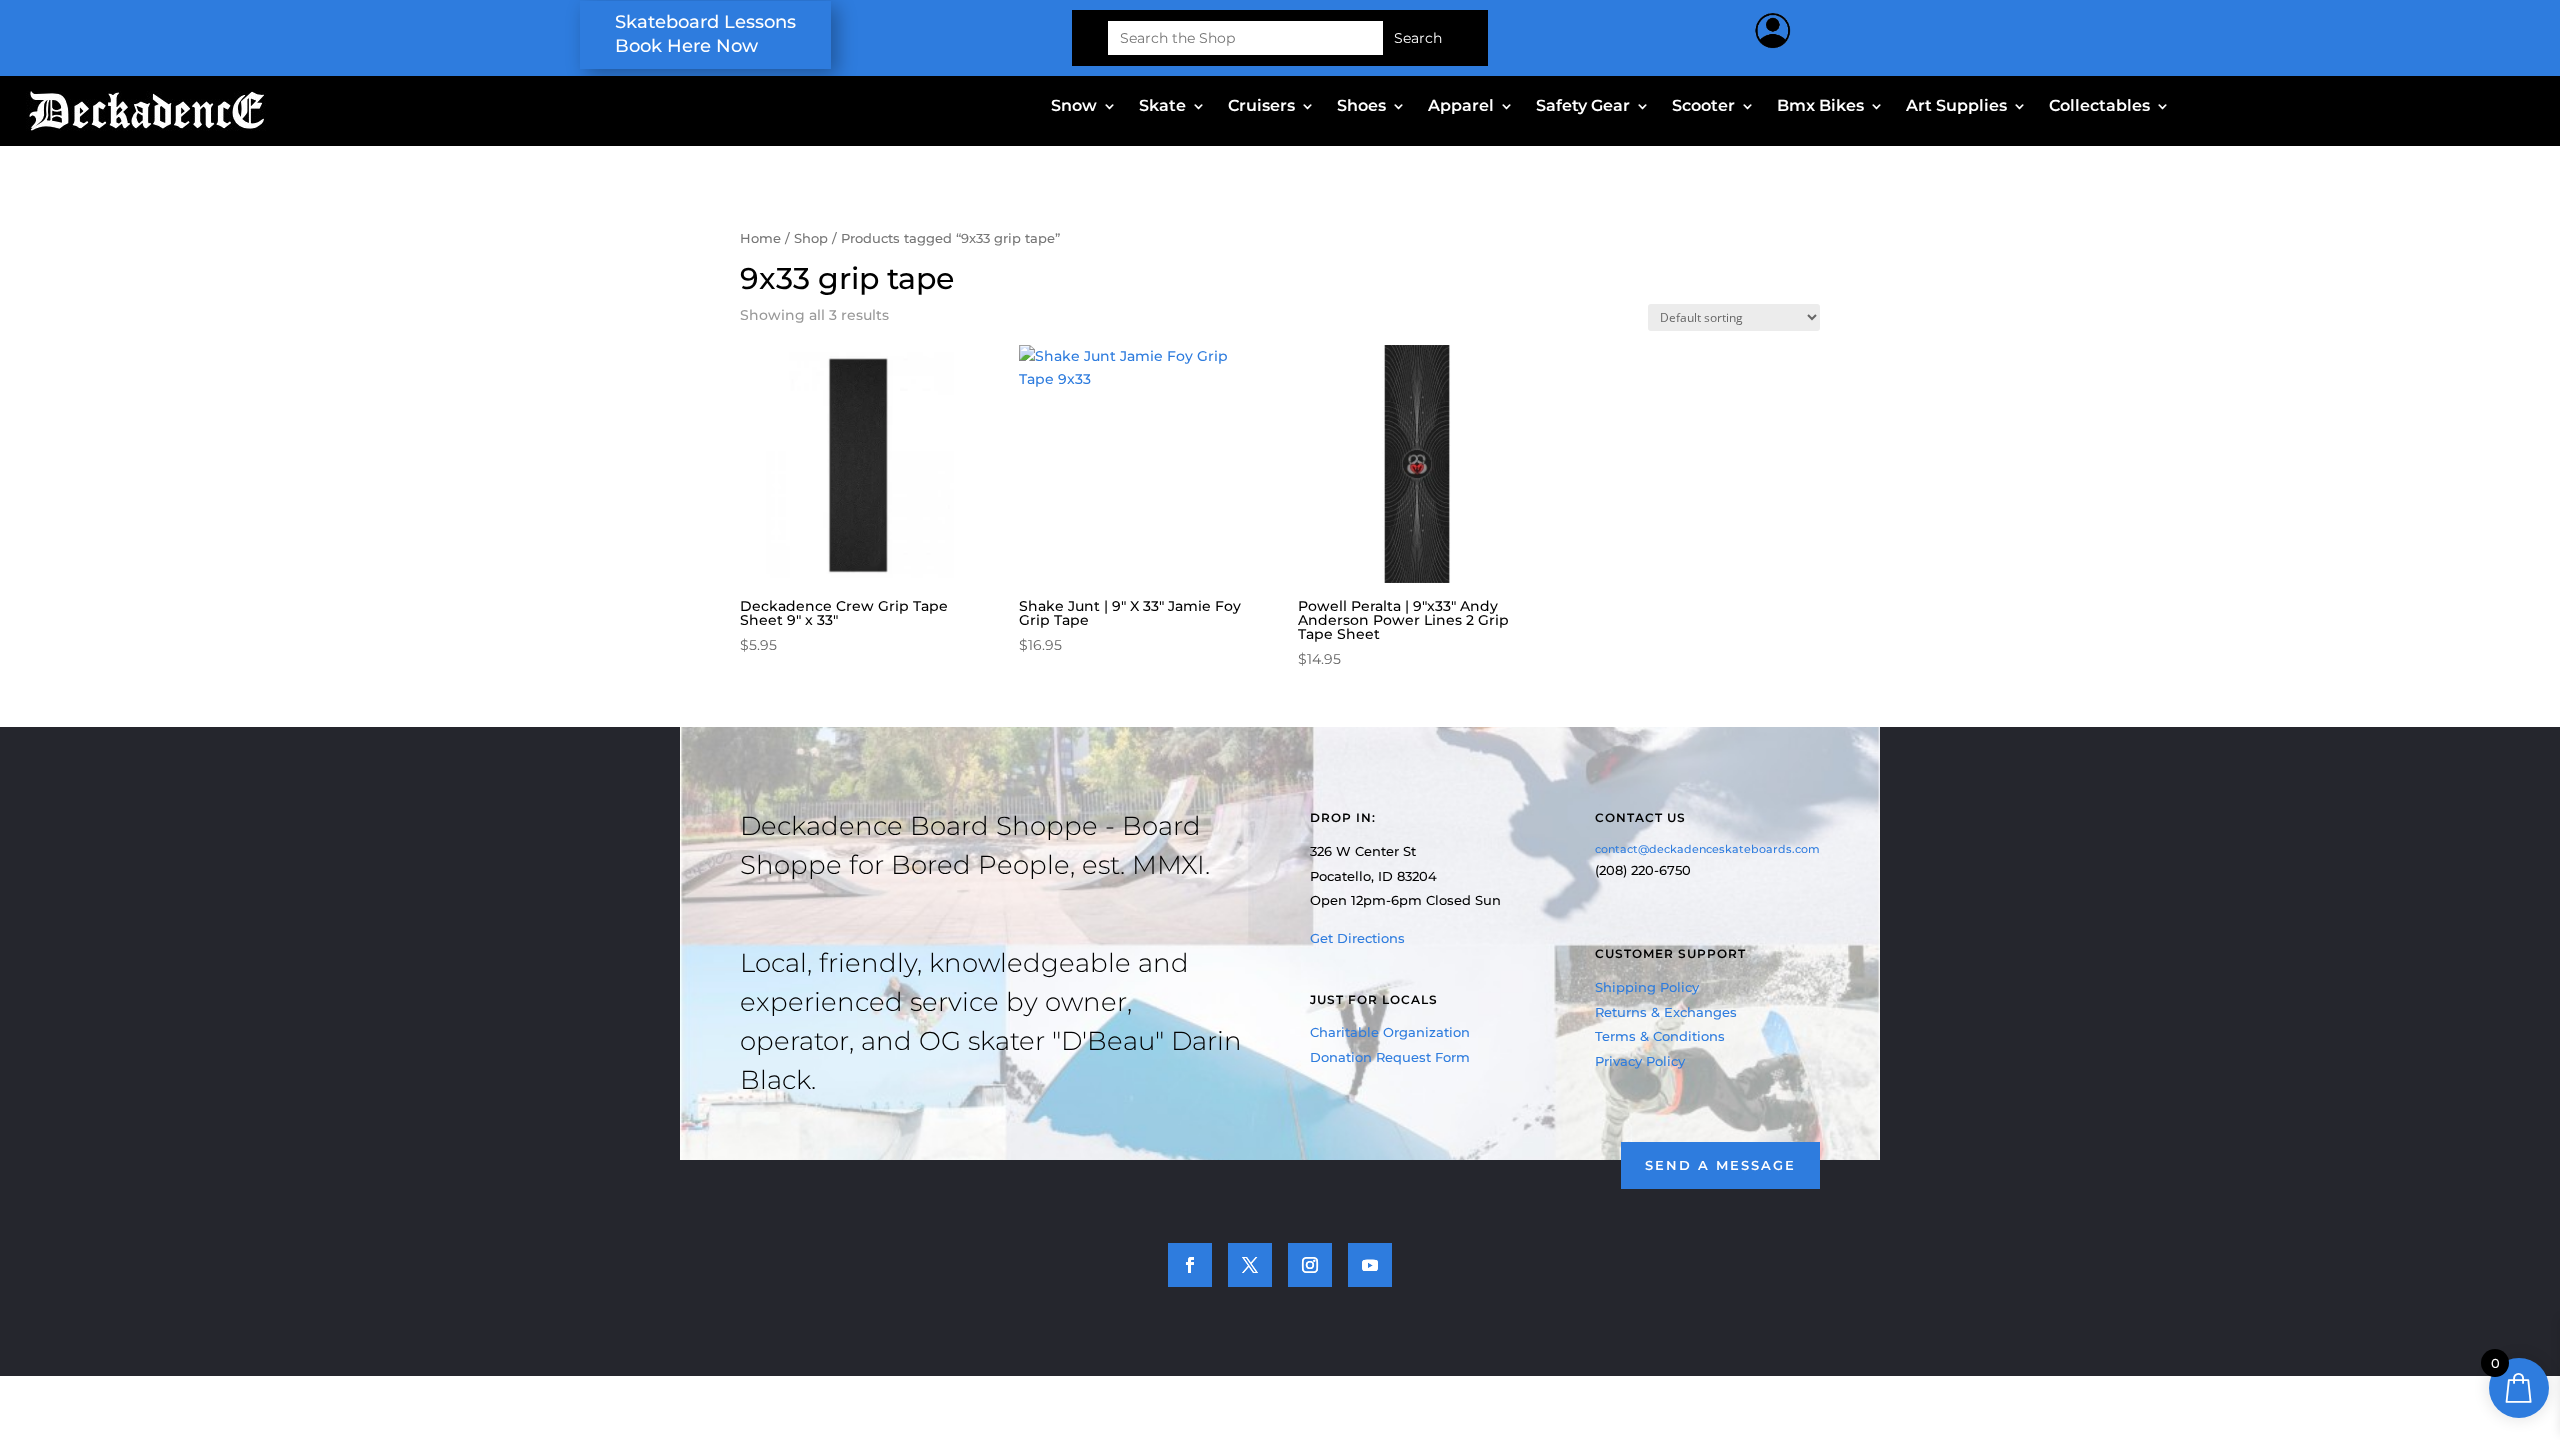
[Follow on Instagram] (1310, 1265)
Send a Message (1720, 1165)
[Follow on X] (1250, 1265)
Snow (1074, 107)
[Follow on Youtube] (1370, 1265)
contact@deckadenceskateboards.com (1707, 849)
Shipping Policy (1647, 987)
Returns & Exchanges (1666, 1012)
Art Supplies (1956, 107)
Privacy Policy (1640, 1061)
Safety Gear (1583, 107)
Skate (1162, 107)
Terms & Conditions (1660, 1036)
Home (760, 238)
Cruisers (1261, 107)
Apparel (1461, 107)
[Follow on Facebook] (1190, 1265)
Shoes (1361, 107)
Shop (811, 238)
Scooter (1703, 107)
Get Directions (1357, 938)
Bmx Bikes (1820, 107)
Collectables (2099, 107)
